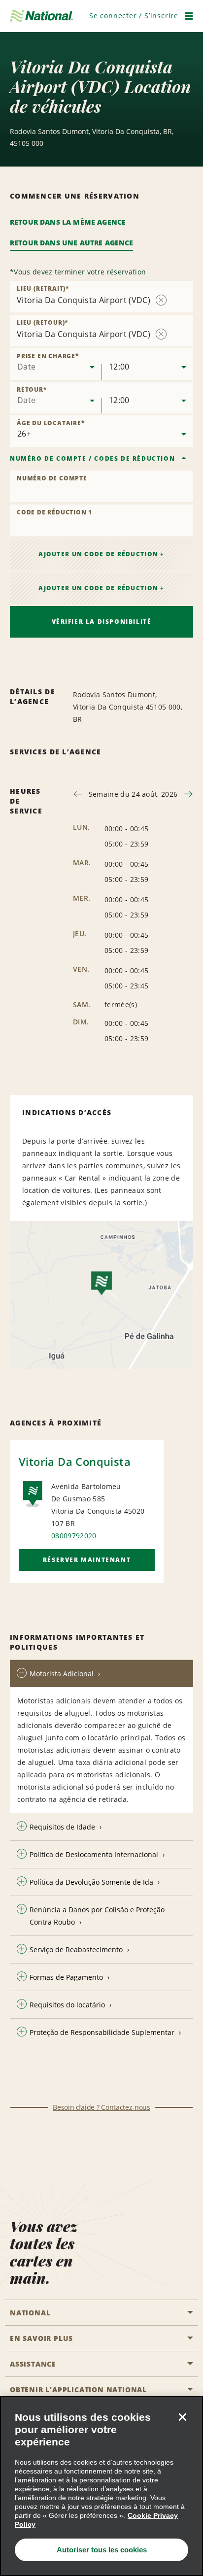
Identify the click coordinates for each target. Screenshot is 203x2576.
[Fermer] (182, 2417)
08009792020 (74, 1536)
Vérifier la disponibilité (102, 622)
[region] (101, 2486)
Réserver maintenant (87, 1560)
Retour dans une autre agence (71, 243)
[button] (134, 16)
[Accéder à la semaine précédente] (78, 794)
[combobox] (56, 364)
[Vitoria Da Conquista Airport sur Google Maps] (101, 1295)
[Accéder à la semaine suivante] (188, 794)
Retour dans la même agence (68, 222)
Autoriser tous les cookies (102, 2550)
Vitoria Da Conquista (75, 1461)
